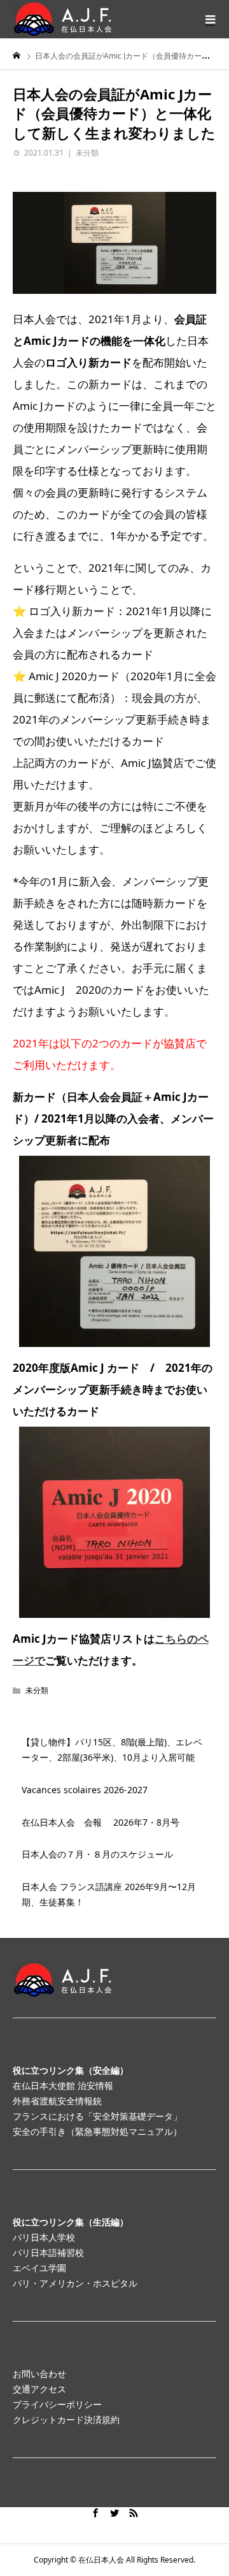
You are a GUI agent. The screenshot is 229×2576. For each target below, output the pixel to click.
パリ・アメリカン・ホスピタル (75, 2283)
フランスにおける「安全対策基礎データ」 (97, 2116)
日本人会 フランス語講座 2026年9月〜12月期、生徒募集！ (109, 1894)
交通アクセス (39, 2389)
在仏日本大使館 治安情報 (63, 2085)
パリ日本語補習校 (48, 2252)
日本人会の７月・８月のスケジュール (97, 1854)
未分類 (87, 153)
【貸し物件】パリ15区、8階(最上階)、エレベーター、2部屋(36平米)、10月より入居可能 (112, 1750)
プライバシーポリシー (57, 2404)
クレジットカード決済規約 (66, 2420)
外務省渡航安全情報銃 (57, 2101)
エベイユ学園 (39, 2268)
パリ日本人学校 (44, 2237)
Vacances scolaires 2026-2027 (85, 1790)
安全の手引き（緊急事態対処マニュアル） (97, 2131)
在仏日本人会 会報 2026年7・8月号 (101, 1822)
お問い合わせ (39, 2374)
